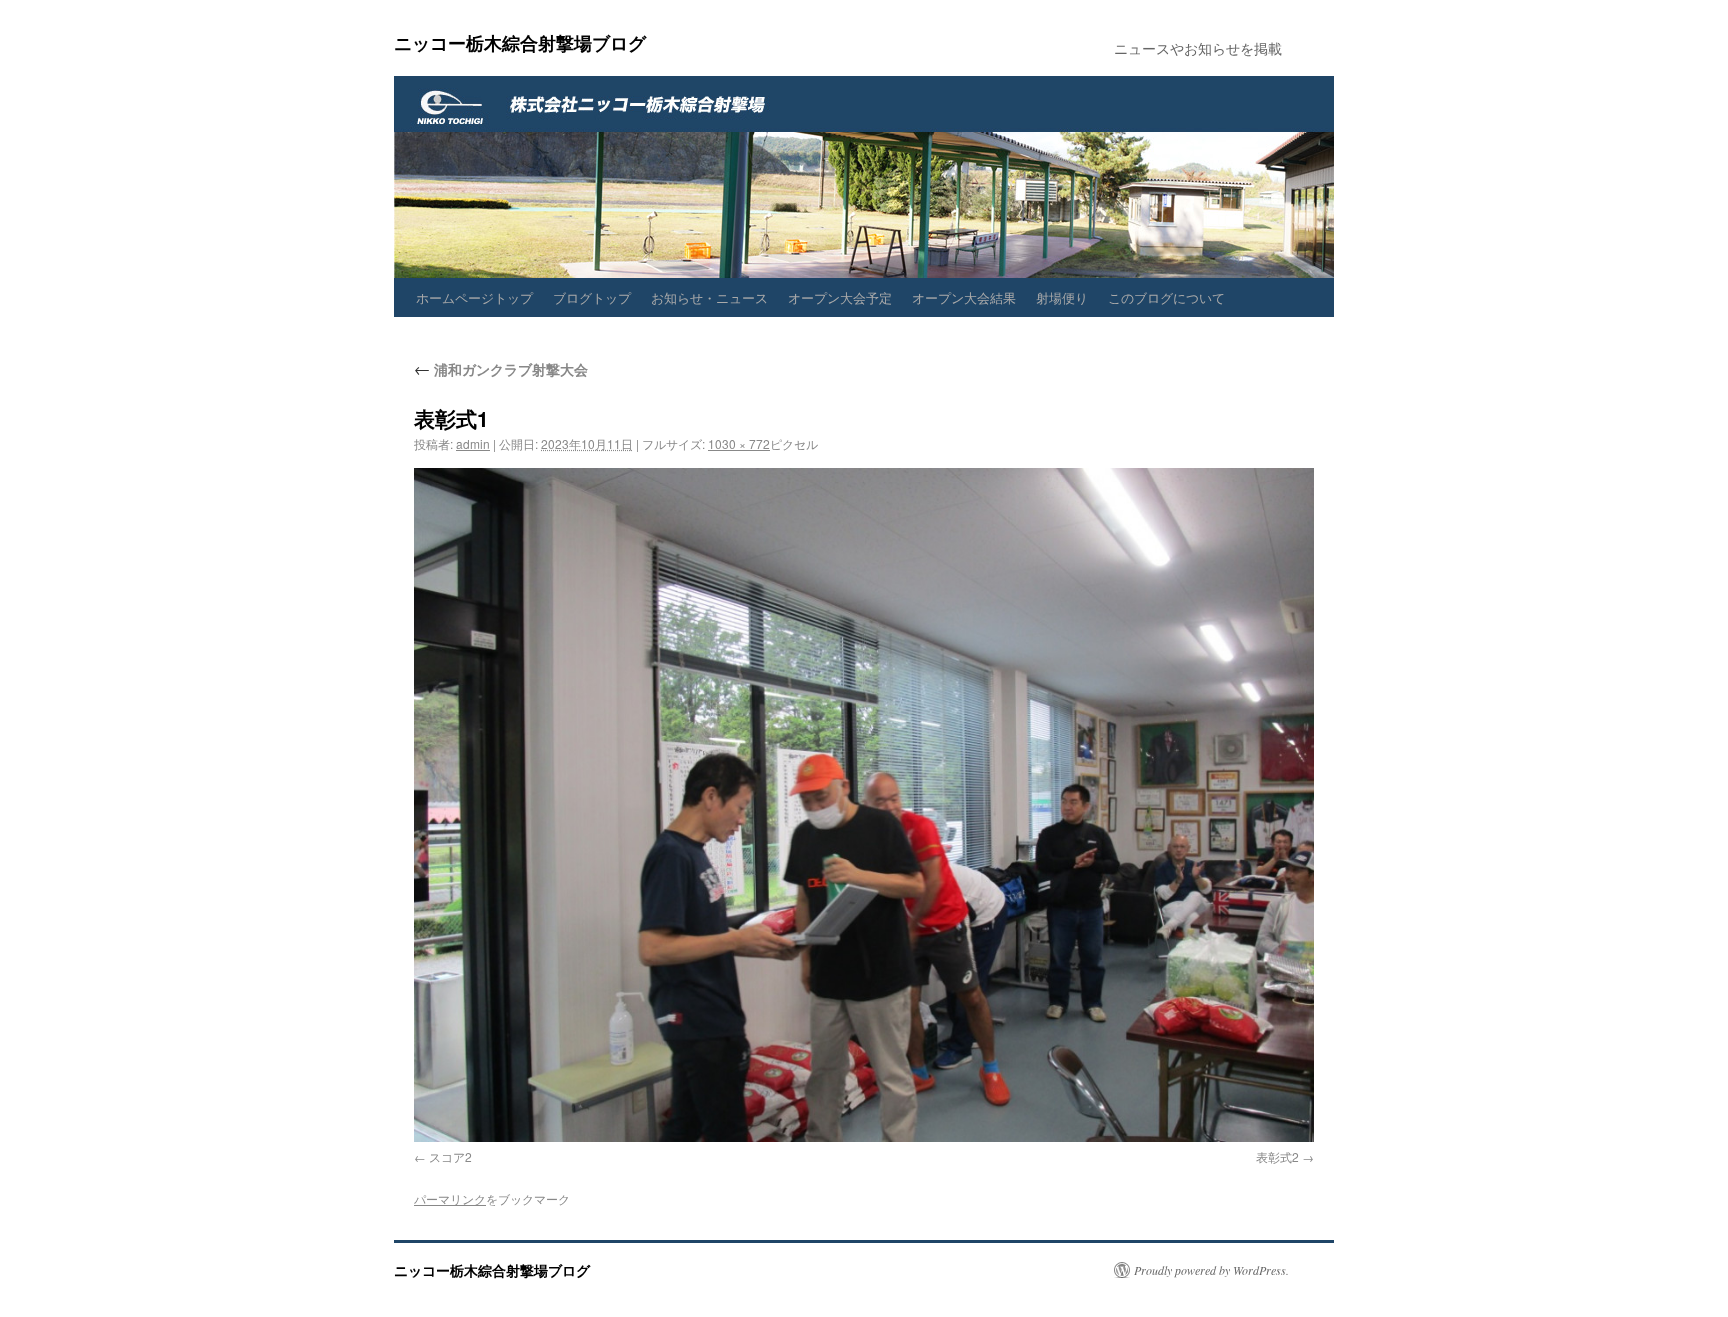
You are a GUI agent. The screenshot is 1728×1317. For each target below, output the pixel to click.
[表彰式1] (864, 805)
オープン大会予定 (840, 297)
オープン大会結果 (964, 297)
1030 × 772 (739, 443)
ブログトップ (592, 297)
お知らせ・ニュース (709, 297)
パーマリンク (450, 1198)
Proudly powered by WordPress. (1211, 1270)
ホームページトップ (474, 297)
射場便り (1062, 297)
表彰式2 (1277, 1156)
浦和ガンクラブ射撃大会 (501, 369)
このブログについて (1166, 297)
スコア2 (450, 1156)
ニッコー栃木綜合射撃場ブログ (520, 43)
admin (473, 443)
